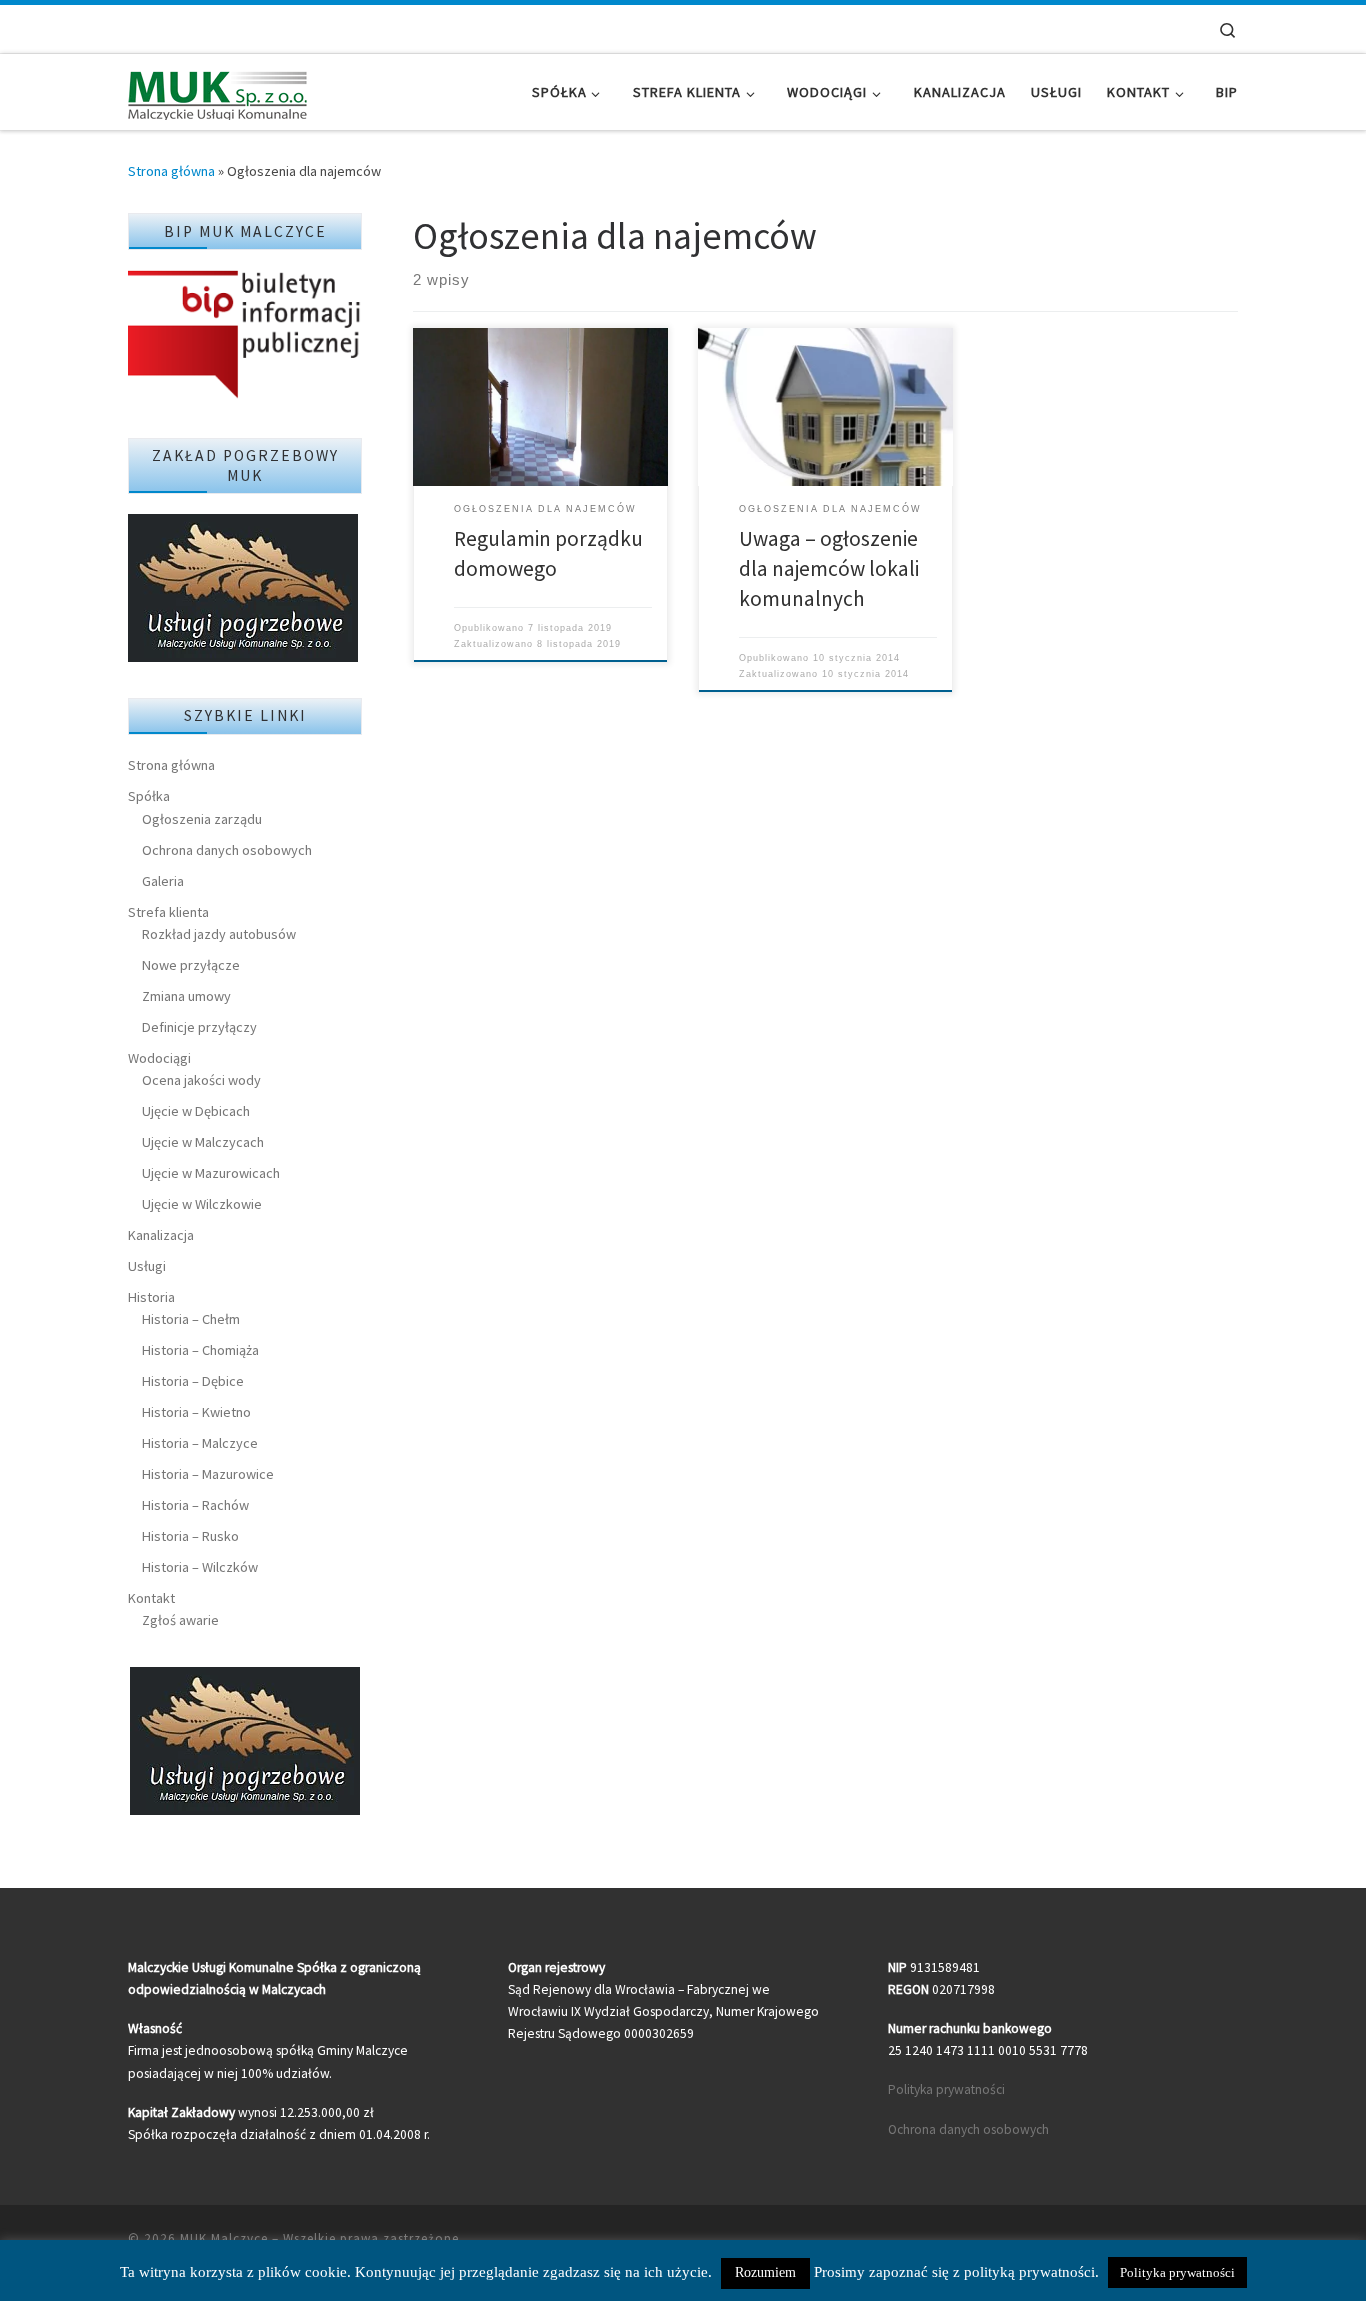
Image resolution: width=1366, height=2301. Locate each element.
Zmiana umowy (186, 996)
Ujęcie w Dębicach (196, 1111)
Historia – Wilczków (200, 1567)
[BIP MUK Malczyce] (245, 336)
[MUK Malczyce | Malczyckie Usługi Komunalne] (218, 91)
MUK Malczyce (224, 2238)
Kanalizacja (161, 1235)
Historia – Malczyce (200, 1443)
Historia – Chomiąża (200, 1350)
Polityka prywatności (946, 2089)
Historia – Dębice (193, 1381)
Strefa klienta (168, 912)
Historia (151, 1297)
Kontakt (151, 1598)
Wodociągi (159, 1058)
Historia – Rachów (195, 1505)
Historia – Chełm (191, 1319)
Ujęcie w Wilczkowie (202, 1204)
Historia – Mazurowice (208, 1474)
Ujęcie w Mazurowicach (211, 1173)
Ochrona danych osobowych (227, 850)
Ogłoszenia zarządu (202, 819)
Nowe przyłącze (191, 965)
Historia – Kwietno (196, 1412)
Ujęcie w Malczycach (203, 1142)
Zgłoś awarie (180, 1620)
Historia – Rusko (190, 1536)
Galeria (163, 881)
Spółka (149, 796)
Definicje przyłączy (199, 1027)
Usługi (147, 1266)
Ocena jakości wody (201, 1080)
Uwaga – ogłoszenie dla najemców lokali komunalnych (829, 568)
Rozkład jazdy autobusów (219, 934)
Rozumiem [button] (765, 2272)
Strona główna (171, 171)
